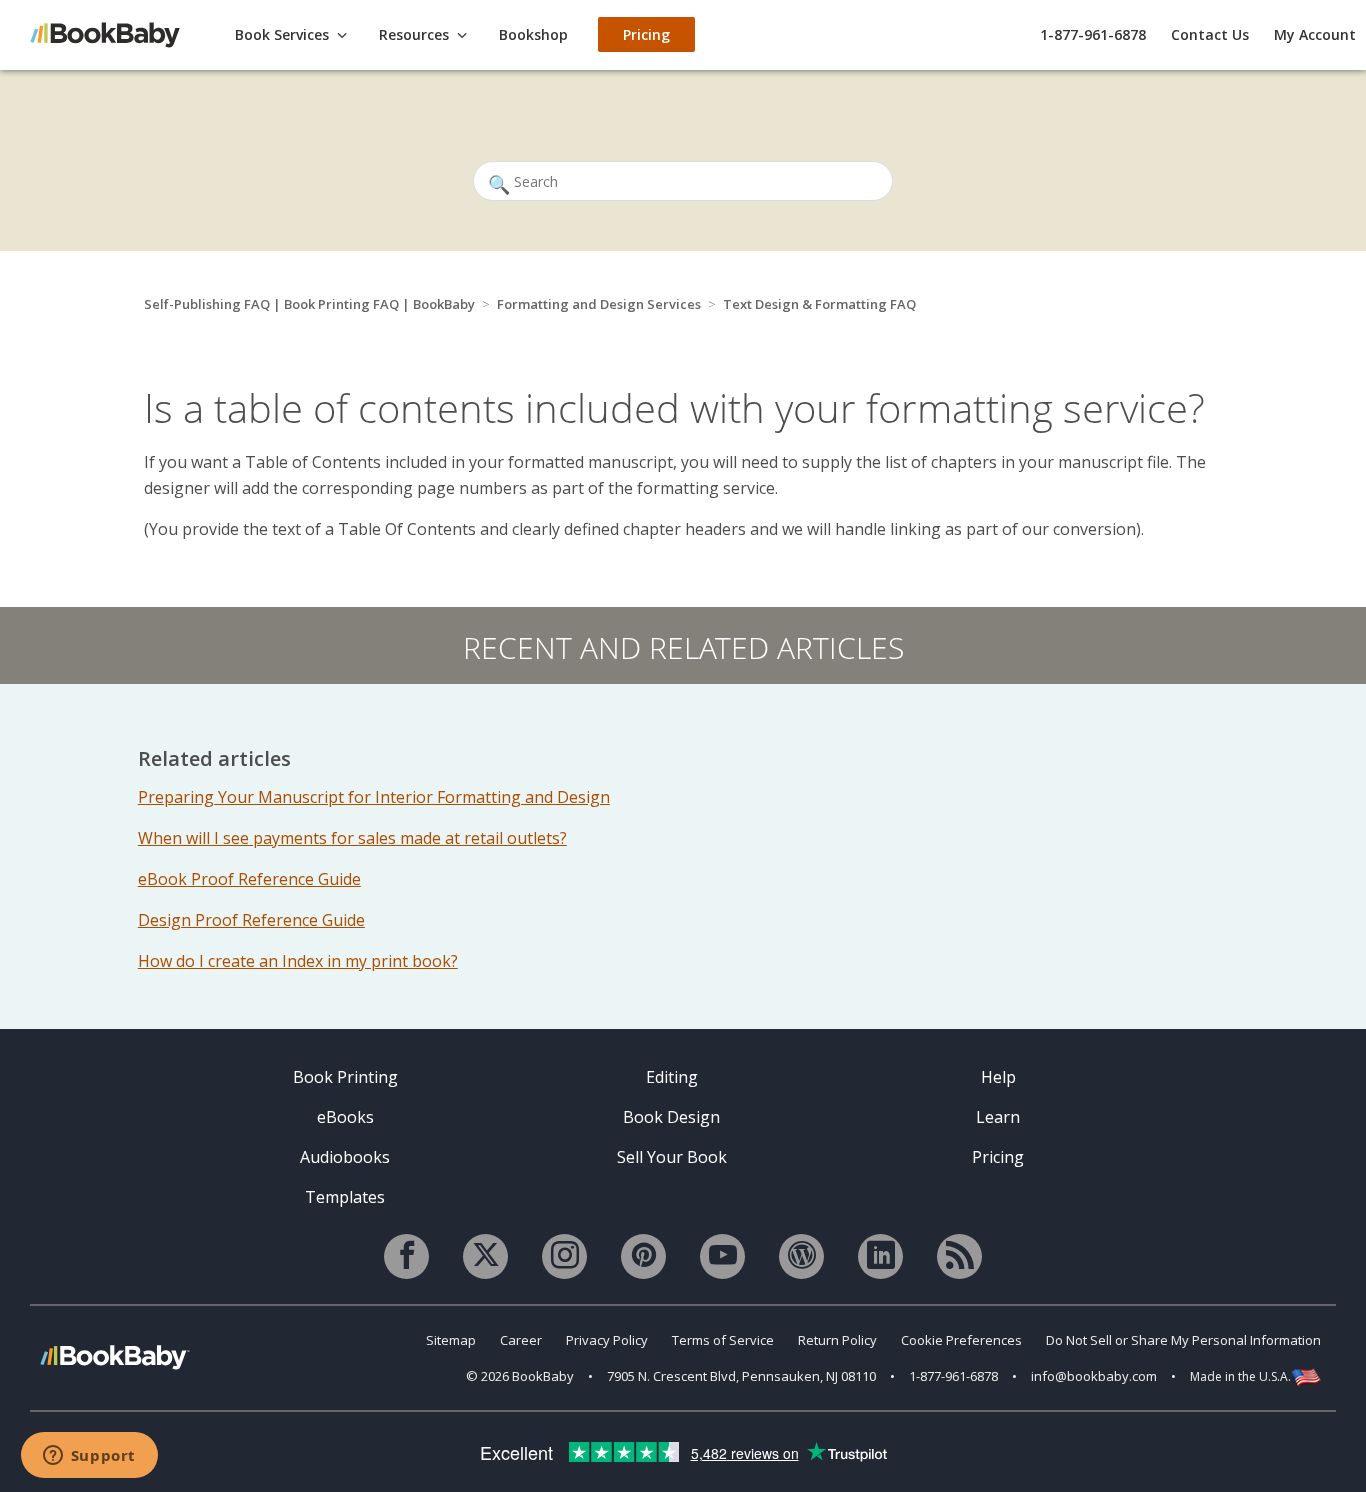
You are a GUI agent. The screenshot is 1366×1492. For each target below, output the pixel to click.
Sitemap (451, 1340)
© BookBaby (520, 1376)
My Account (1315, 34)
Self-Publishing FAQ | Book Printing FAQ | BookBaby (309, 304)
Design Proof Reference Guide (251, 920)
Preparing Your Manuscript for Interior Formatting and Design (374, 797)
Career (521, 1340)
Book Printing (345, 1077)
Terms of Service (723, 1340)
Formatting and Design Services (599, 304)
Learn (998, 1117)
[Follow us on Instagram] (564, 1256)
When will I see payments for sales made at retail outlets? (352, 838)
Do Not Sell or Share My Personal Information (1183, 1340)
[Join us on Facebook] (406, 1256)
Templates (345, 1197)
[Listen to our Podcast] (959, 1256)
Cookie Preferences (961, 1340)
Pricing (998, 1157)
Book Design (671, 1117)
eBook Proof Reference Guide (249, 879)
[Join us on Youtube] (722, 1256)
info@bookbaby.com (1094, 1376)
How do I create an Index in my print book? (298, 961)
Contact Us (1210, 34)
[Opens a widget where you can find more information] (89, 1457)
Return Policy (837, 1340)
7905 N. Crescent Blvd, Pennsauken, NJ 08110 (741, 1376)
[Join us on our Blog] (801, 1256)
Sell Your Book (672, 1157)
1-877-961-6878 (1093, 34)
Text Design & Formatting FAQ (819, 304)
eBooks (345, 1117)
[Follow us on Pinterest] (643, 1256)
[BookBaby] (115, 33)
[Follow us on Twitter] (485, 1256)
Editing (672, 1077)
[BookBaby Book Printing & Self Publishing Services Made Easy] (115, 1356)
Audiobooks (345, 1157)
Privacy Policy (607, 1340)
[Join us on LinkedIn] (880, 1256)
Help (998, 1077)
